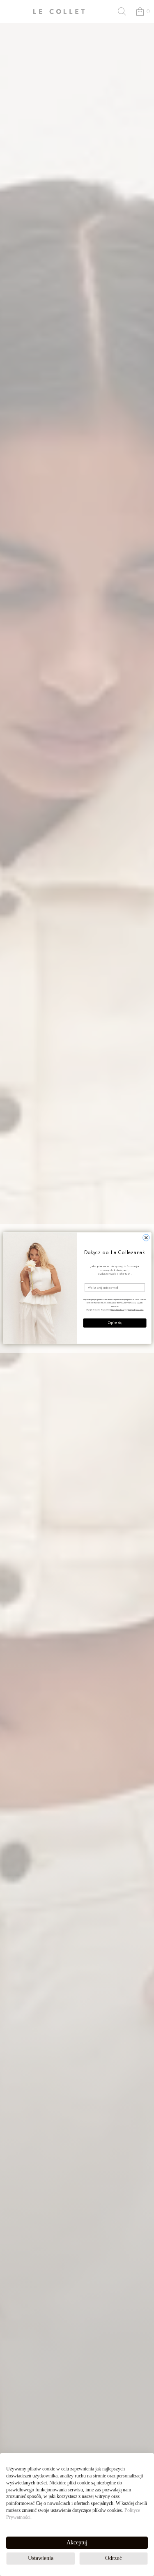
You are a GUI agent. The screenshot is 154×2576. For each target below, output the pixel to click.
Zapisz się (114, 1323)
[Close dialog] (146, 1238)
